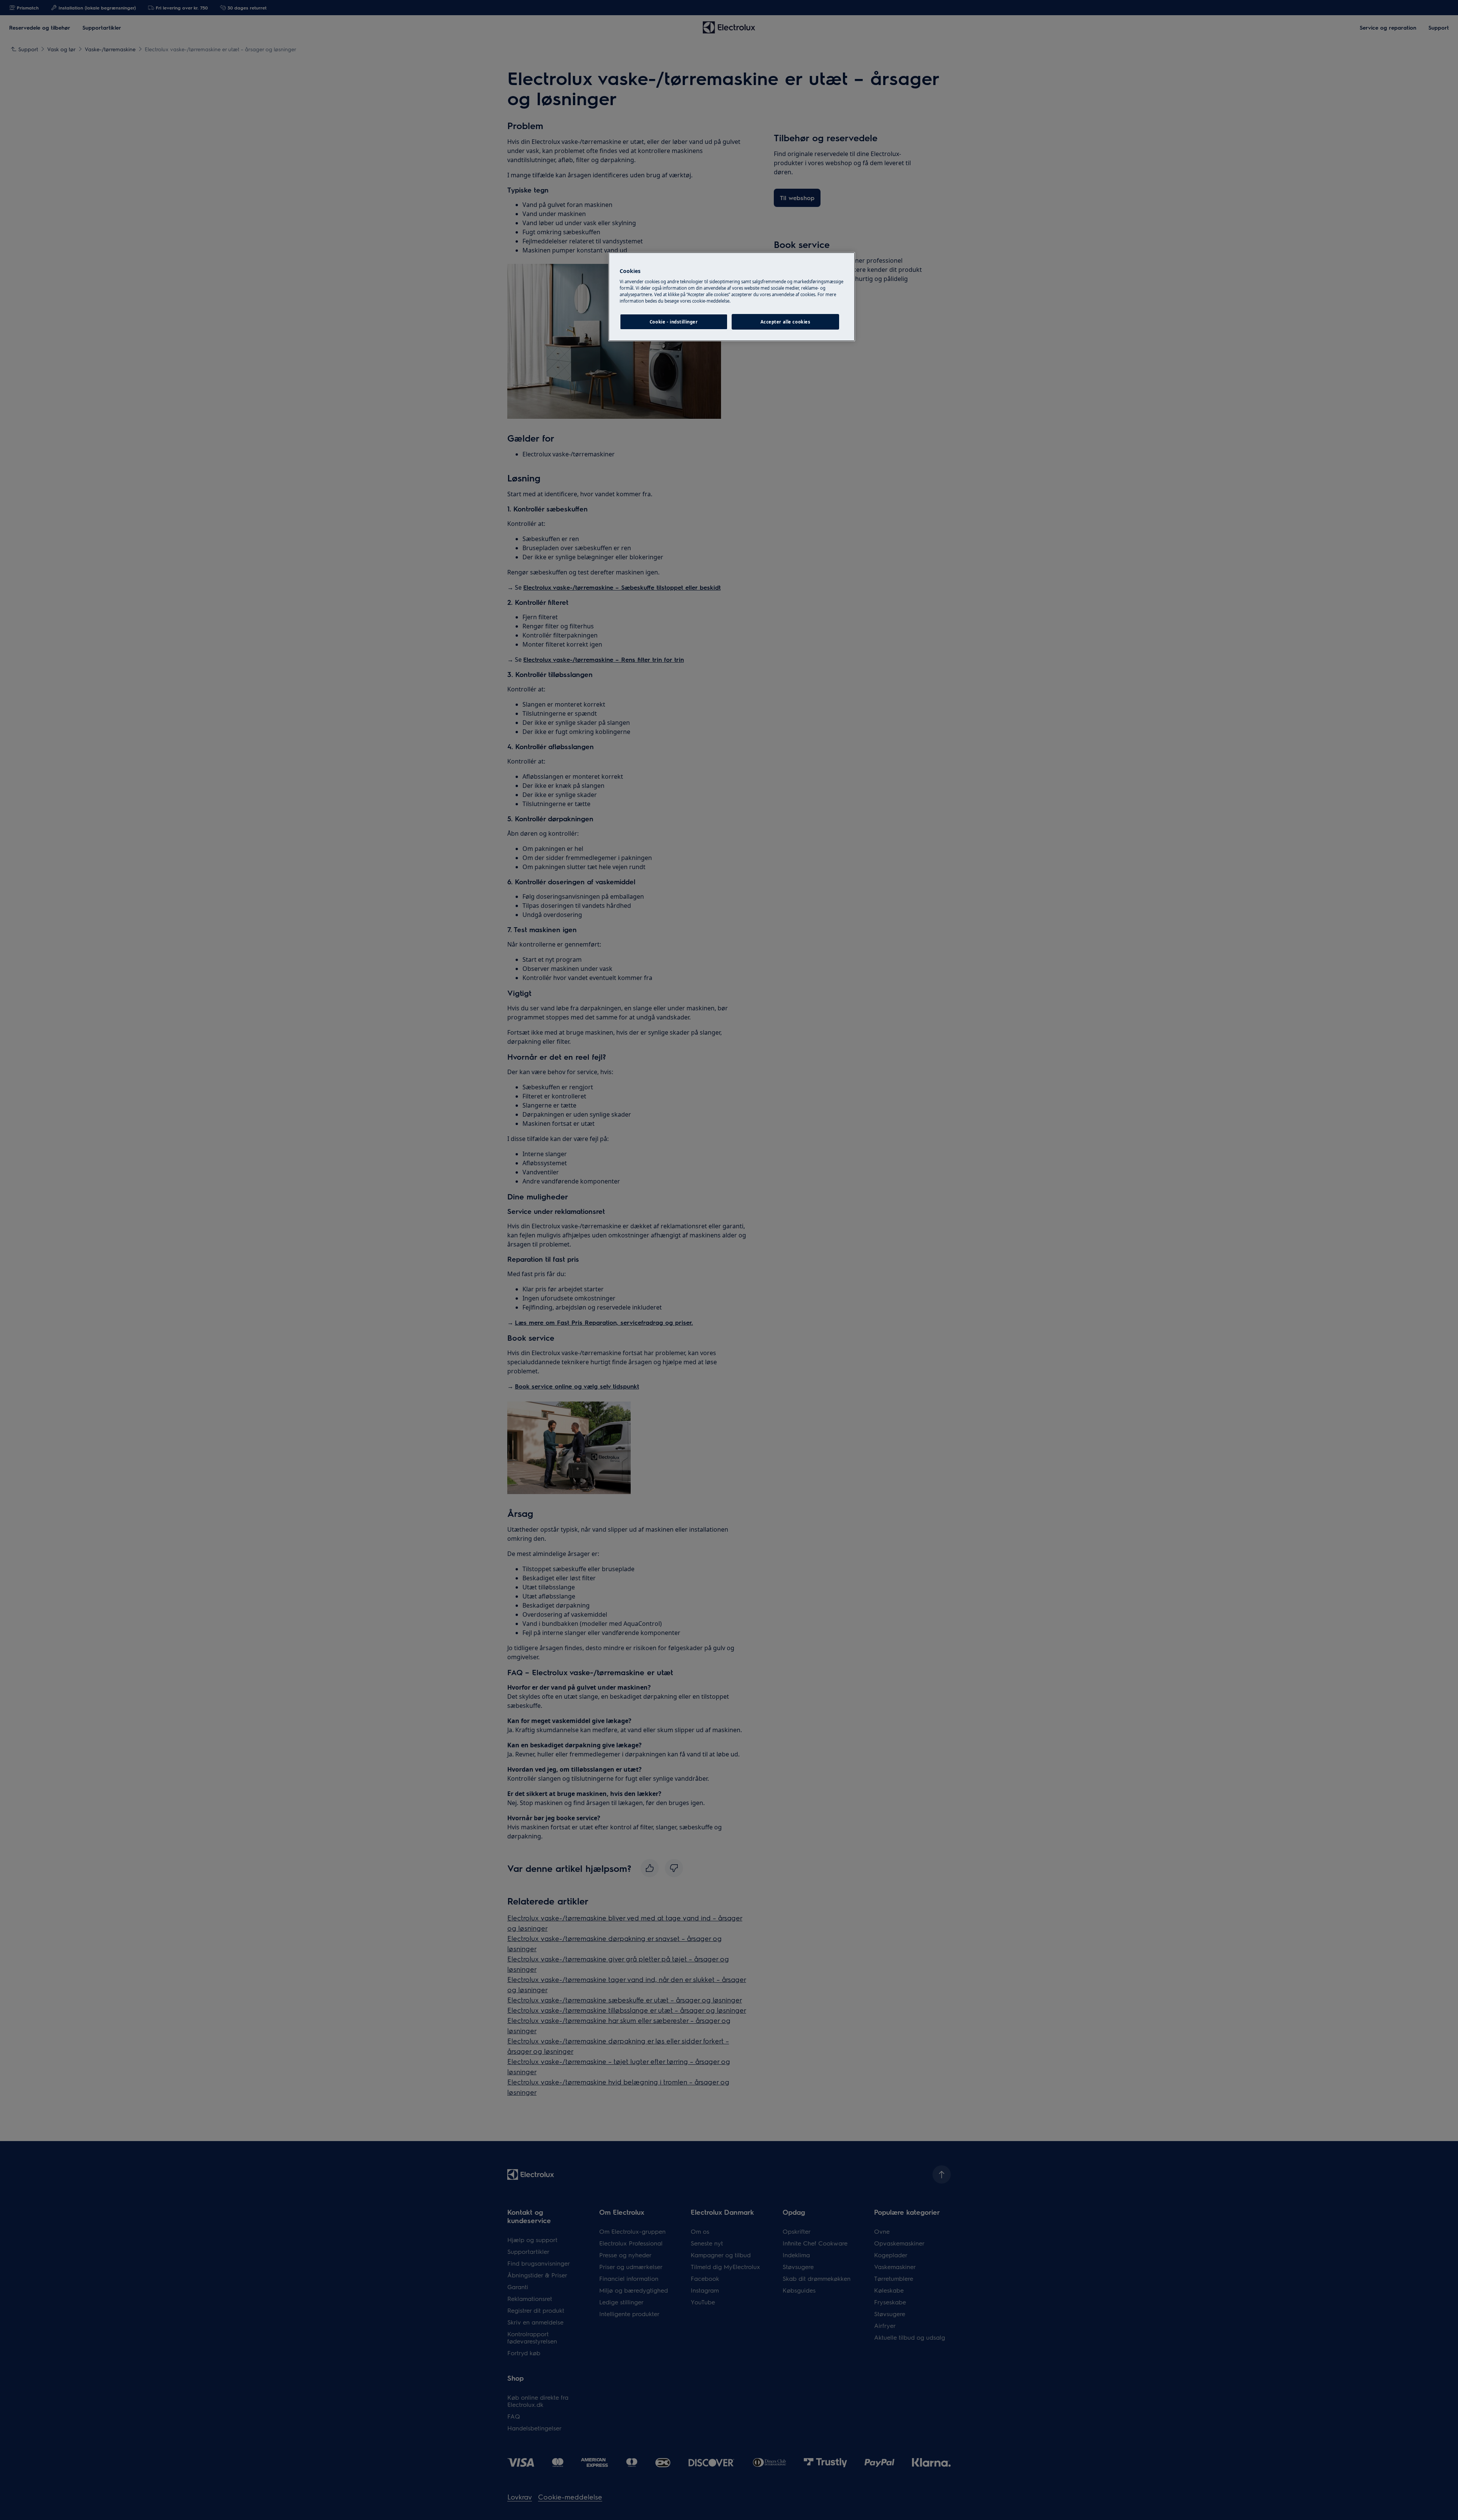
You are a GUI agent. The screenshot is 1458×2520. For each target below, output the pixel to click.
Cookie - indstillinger (674, 322)
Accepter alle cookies (786, 322)
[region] (732, 297)
